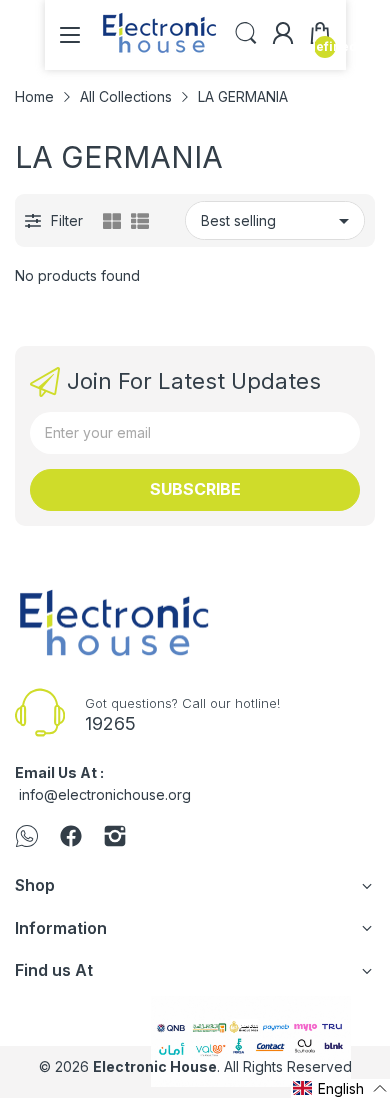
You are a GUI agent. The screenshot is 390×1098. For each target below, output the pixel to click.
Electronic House (155, 1066)
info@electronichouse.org (105, 794)
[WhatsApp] (27, 838)
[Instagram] (115, 838)
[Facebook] (71, 838)
